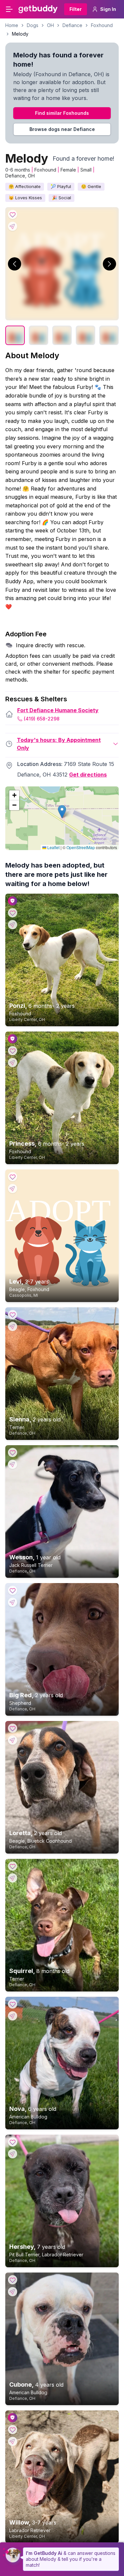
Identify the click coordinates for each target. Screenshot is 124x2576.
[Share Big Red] (13, 1602)
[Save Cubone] (13, 2280)
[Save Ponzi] (13, 913)
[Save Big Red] (13, 1590)
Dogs (33, 25)
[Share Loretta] (13, 1740)
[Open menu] (9, 9)
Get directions (88, 775)
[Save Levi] (13, 1177)
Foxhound (102, 25)
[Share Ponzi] (13, 925)
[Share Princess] (13, 1063)
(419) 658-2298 (42, 719)
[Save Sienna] (13, 1315)
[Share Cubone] (13, 2292)
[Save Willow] (13, 2430)
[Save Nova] (13, 2004)
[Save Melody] (13, 214)
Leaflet (53, 847)
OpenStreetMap (81, 847)
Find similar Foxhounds (62, 113)
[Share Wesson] (13, 1464)
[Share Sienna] (13, 1326)
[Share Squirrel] (13, 1878)
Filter (76, 9)
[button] (62, 812)
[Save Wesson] (13, 1452)
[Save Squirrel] (13, 1866)
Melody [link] (20, 34)
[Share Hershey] (13, 2154)
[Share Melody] (13, 226)
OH (50, 25)
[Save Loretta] (13, 1728)
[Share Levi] (13, 1189)
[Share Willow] (13, 2441)
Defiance (72, 25)
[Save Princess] (13, 1051)
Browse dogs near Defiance (62, 129)
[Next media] (109, 264)
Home (12, 25)
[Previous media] (15, 264)
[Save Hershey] (13, 2142)
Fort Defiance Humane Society (58, 710)
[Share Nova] (13, 2016)
